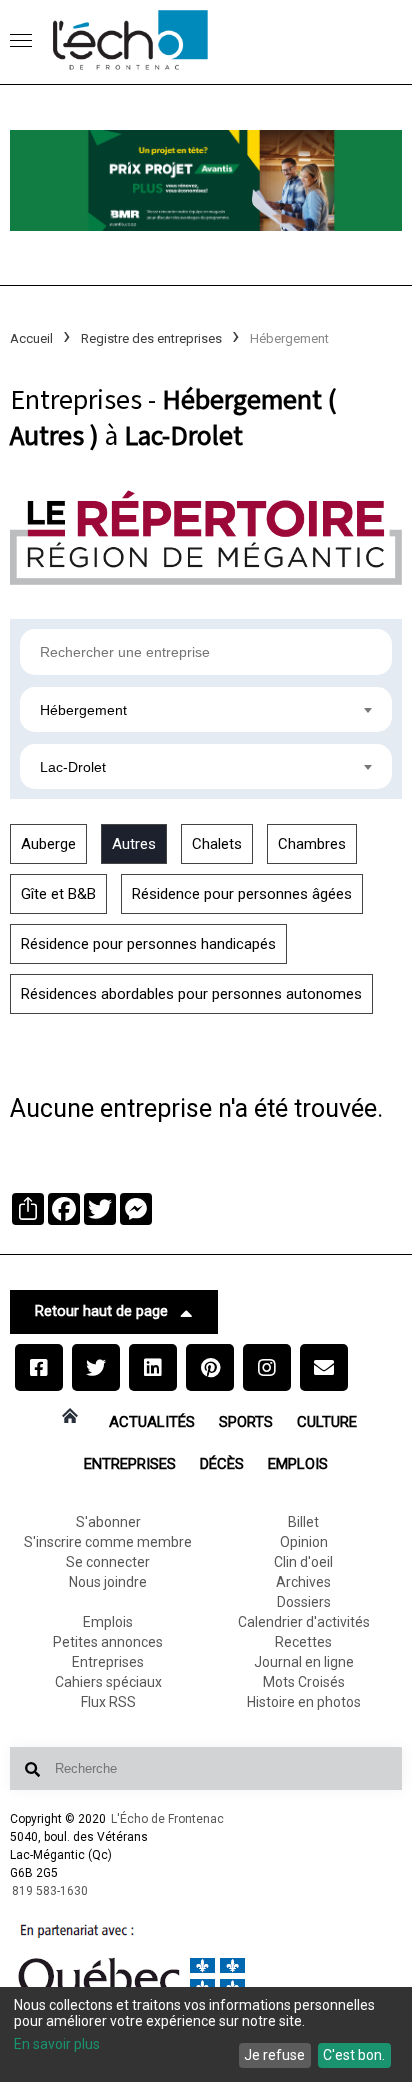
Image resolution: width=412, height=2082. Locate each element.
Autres (134, 844)
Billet (303, 1522)
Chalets (217, 844)
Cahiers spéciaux (108, 1682)
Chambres (312, 844)
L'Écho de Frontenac (167, 1819)
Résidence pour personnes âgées (242, 894)
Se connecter (108, 1562)
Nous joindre (108, 1582)
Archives (303, 1582)
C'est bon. (354, 2055)
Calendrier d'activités (304, 1622)
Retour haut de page (101, 1311)
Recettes (303, 1642)
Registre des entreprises (151, 338)
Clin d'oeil (303, 1562)
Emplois (298, 1464)
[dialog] (206, 2034)
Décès (222, 1464)
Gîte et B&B (58, 894)
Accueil (31, 338)
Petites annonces (108, 1642)
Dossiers (304, 1602)
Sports (246, 1422)
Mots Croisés (304, 1682)
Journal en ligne (304, 1662)
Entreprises (130, 1464)
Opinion (304, 1542)
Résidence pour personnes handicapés (148, 944)
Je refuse (274, 2055)
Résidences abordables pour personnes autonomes (191, 994)
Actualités (152, 1422)
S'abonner (108, 1522)
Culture (327, 1422)
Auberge (48, 844)
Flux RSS (108, 1702)
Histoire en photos (304, 1702)
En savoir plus (57, 2044)
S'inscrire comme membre (108, 1542)
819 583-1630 (50, 1891)
